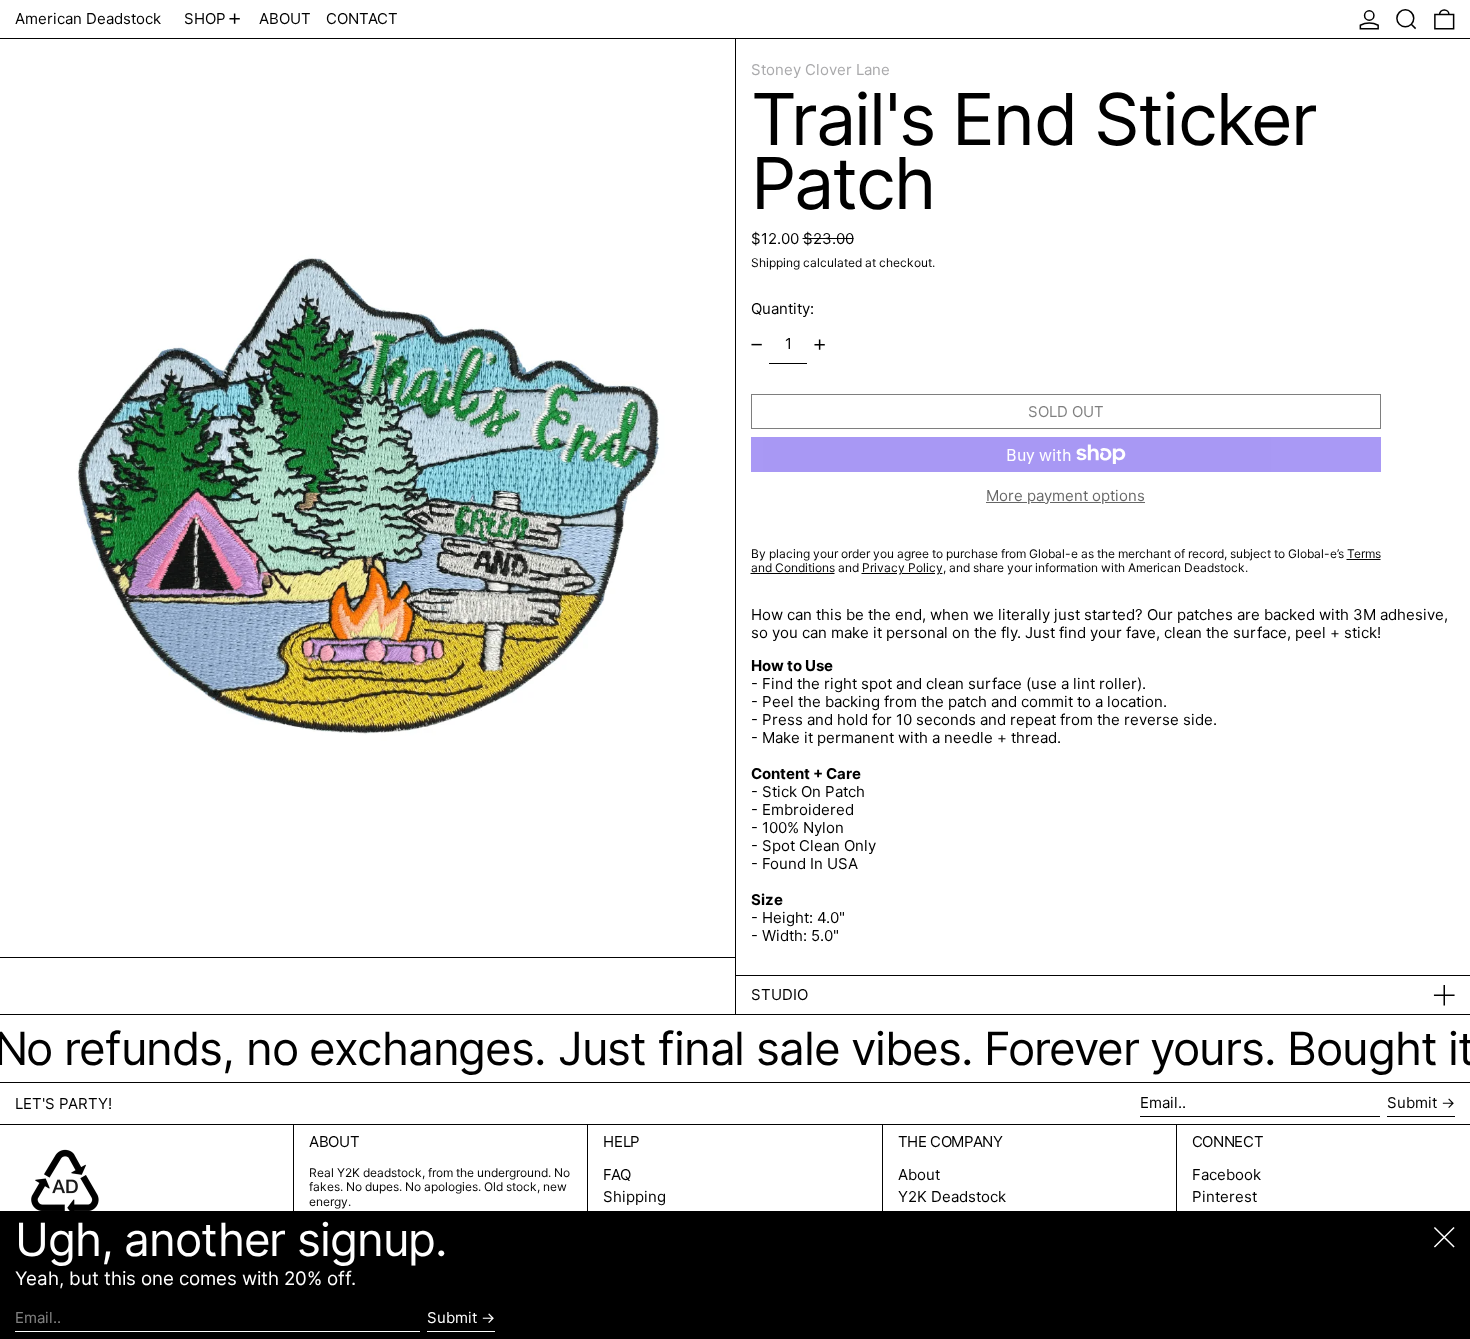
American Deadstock (88, 18)
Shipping (775, 262)
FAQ (617, 1174)
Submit (1412, 1102)
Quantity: (782, 308)
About (919, 1174)
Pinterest (1224, 1197)
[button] (1406, 19)
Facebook (1226, 1175)
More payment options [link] (1065, 496)
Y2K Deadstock (952, 1196)
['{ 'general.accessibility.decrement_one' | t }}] (756, 345)
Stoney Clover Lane (820, 69)
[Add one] (820, 345)
